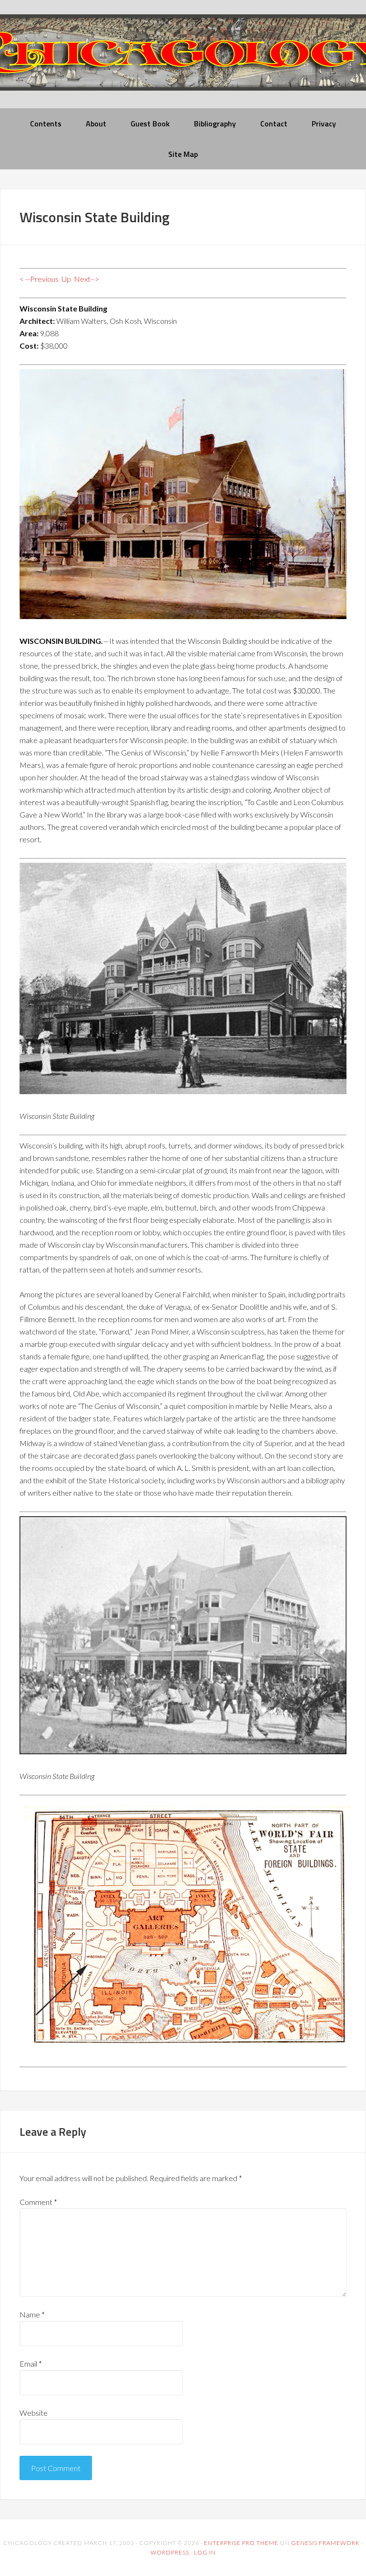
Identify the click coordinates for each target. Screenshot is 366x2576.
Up (66, 279)
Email (31, 2364)
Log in (205, 2552)
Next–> (86, 279)
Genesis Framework (325, 2543)
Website (34, 2413)
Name (32, 2314)
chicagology (183, 60)
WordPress (170, 2552)
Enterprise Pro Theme (241, 2543)
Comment (38, 2202)
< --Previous (39, 279)
